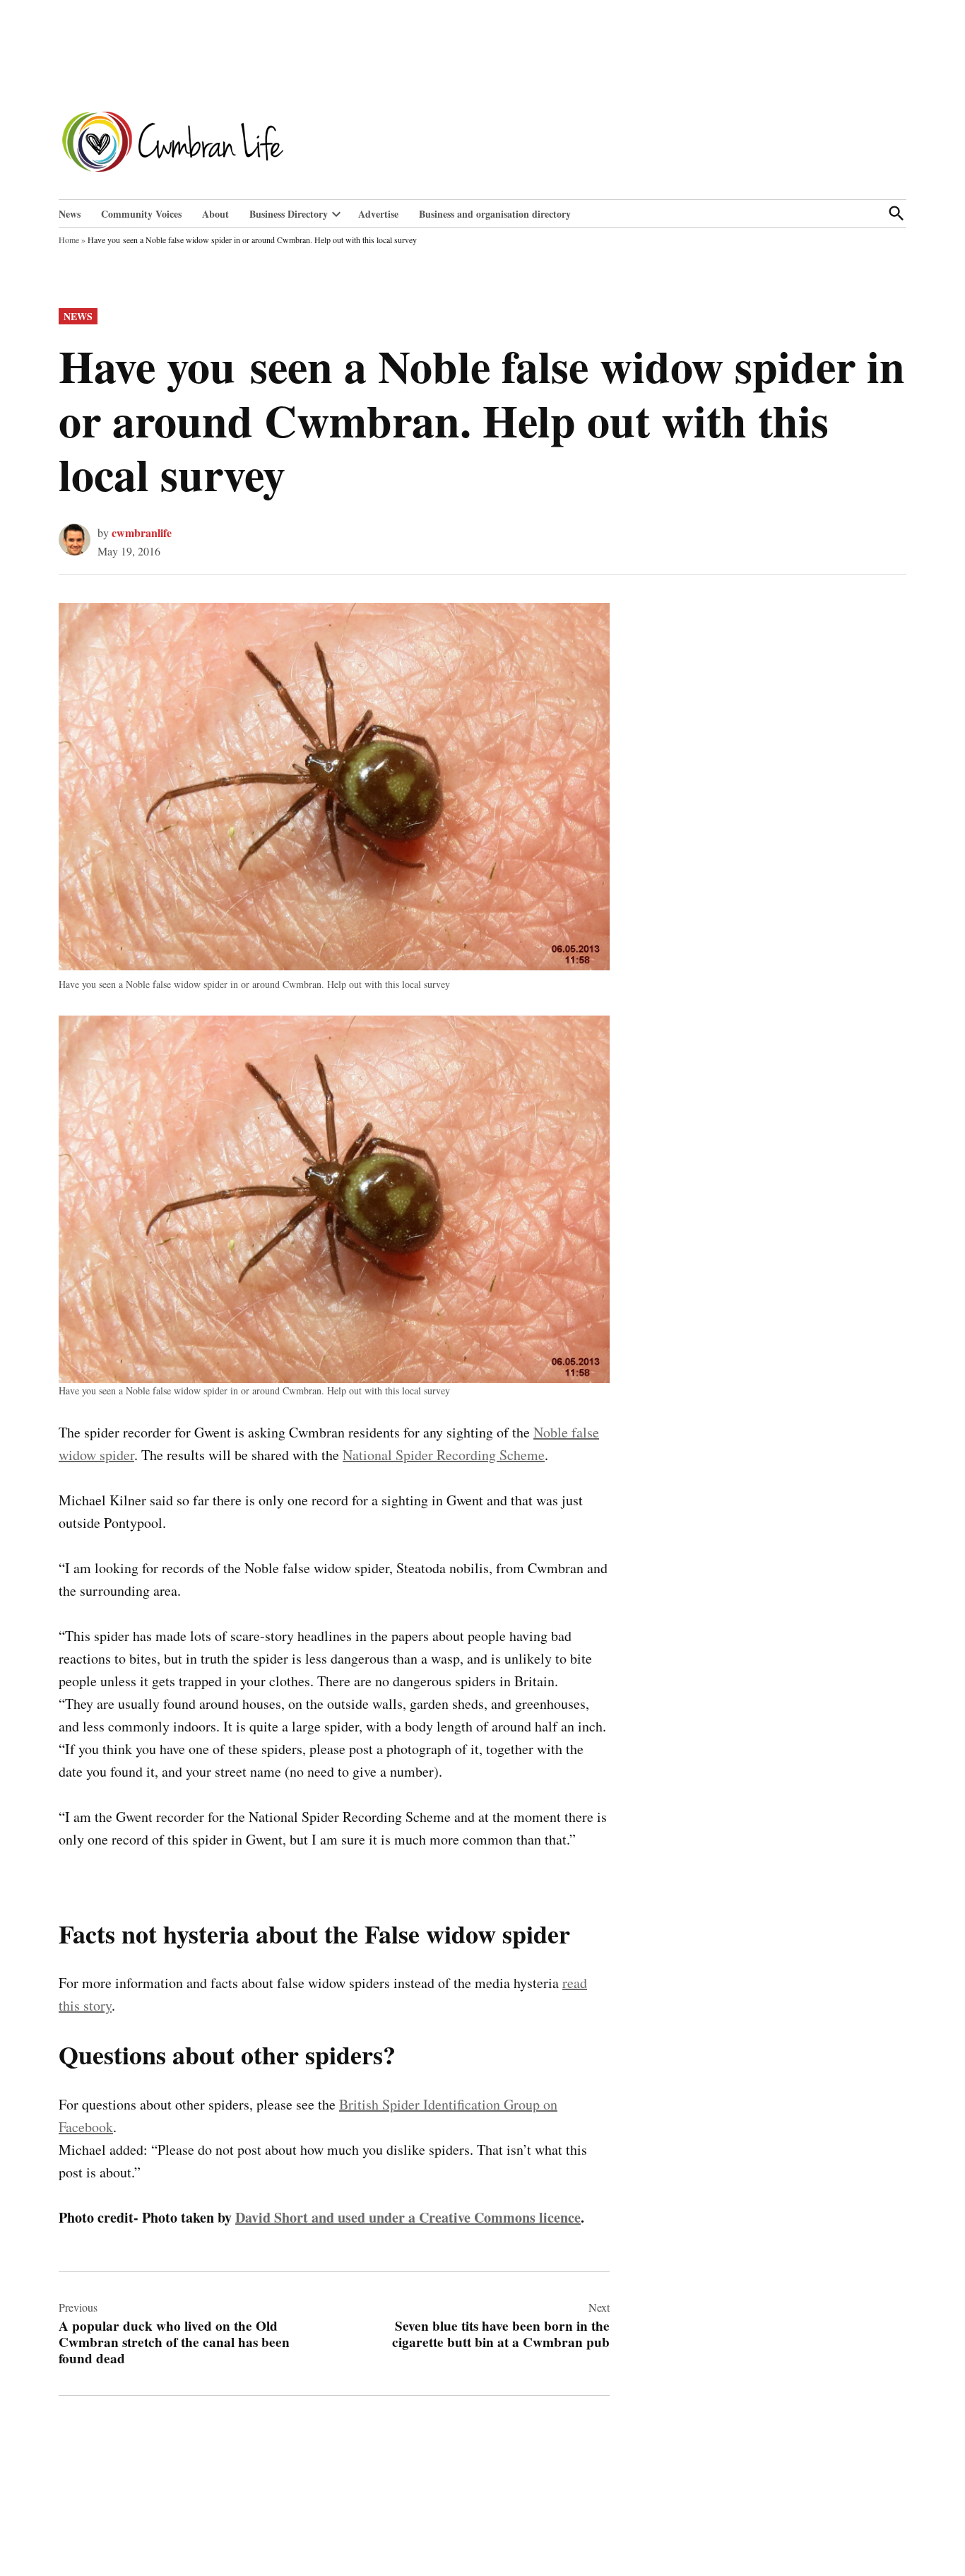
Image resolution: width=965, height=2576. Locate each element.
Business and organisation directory (495, 214)
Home (69, 240)
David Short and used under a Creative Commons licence (408, 2217)
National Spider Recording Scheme (444, 1455)
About (215, 214)
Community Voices (141, 214)
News (70, 214)
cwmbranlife (142, 533)
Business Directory (289, 214)
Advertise (378, 214)
